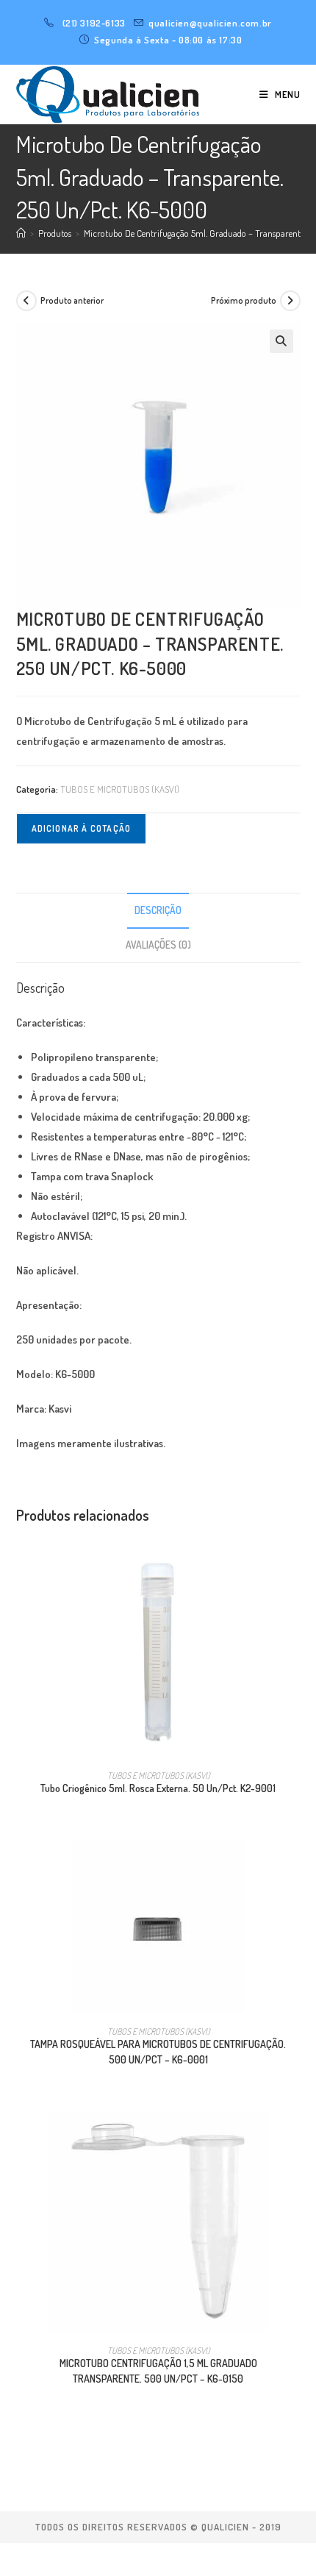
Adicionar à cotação (82, 828)
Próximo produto (244, 300)
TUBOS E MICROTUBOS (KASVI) (120, 789)
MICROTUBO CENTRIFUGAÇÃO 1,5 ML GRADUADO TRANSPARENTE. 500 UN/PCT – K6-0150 (158, 2371)
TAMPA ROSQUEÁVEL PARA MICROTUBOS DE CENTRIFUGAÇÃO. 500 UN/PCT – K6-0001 (158, 2052)
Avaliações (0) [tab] (158, 945)
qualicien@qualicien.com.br (210, 23)
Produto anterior (72, 300)
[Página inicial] (21, 233)
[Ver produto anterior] (26, 301)
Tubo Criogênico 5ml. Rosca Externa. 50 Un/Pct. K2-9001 (158, 1788)
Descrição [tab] (158, 910)
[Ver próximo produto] (290, 301)
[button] (281, 341)
